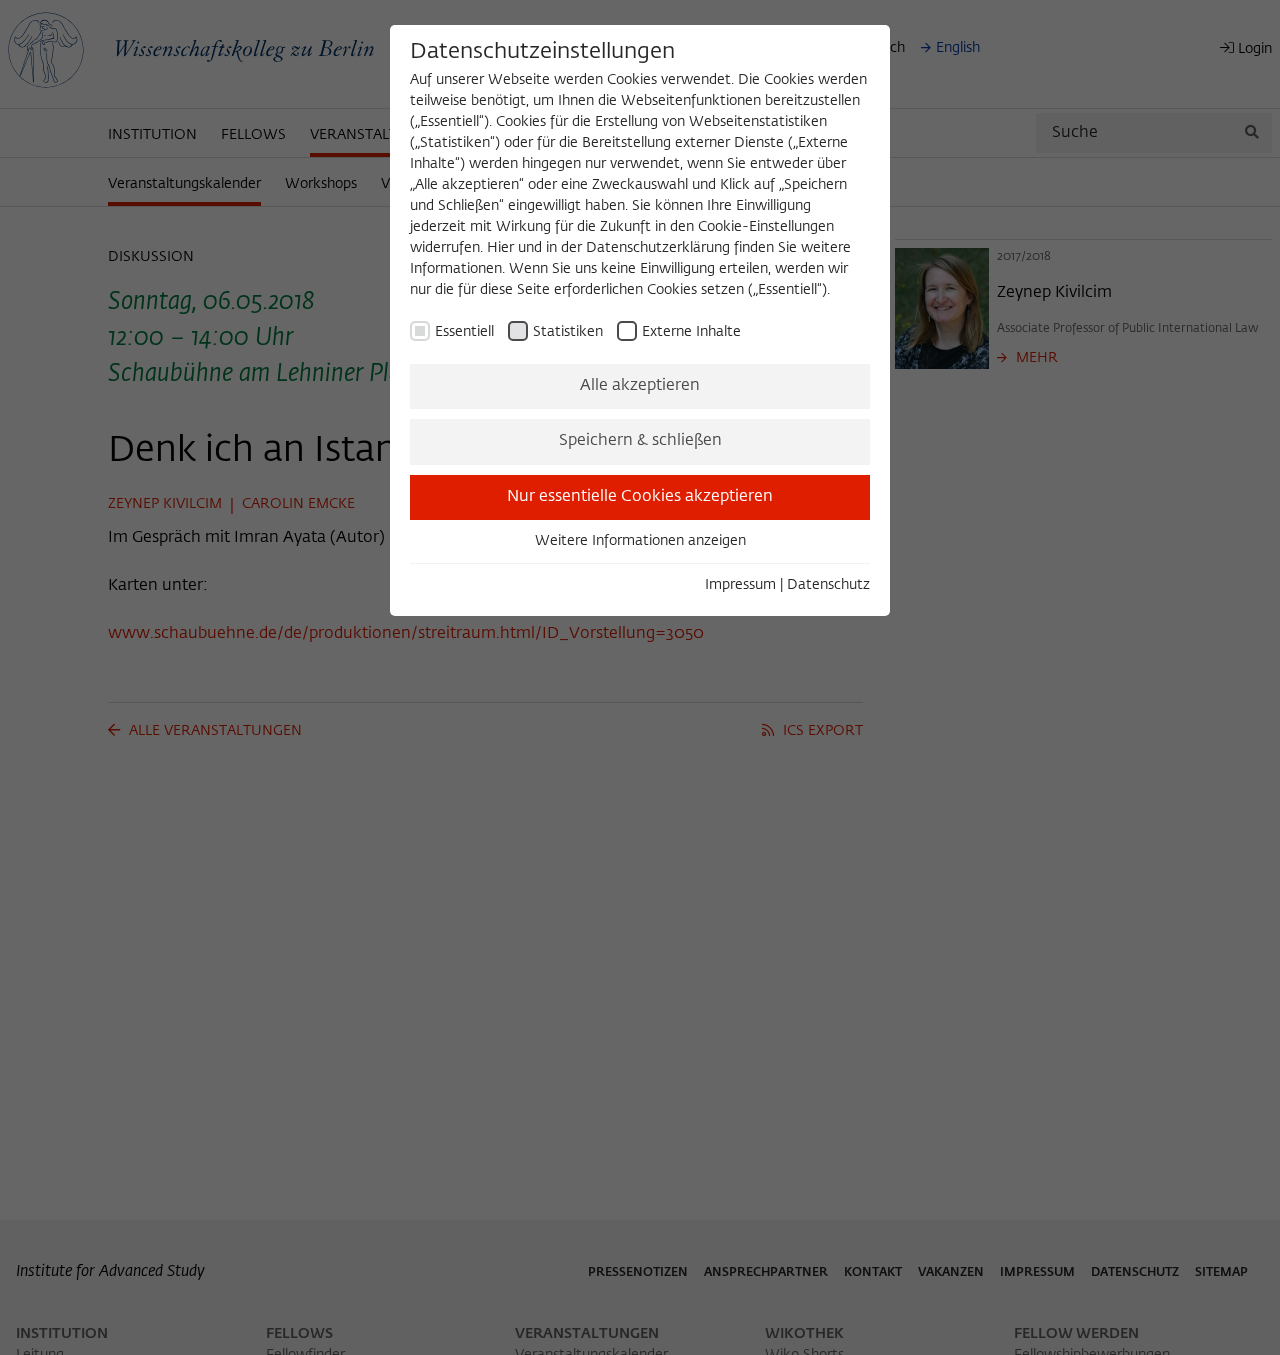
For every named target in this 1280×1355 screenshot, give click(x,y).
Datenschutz (828, 585)
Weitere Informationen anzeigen (640, 541)
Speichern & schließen (640, 441)
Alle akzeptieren (640, 386)
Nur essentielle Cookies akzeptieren (640, 497)
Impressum (740, 585)
